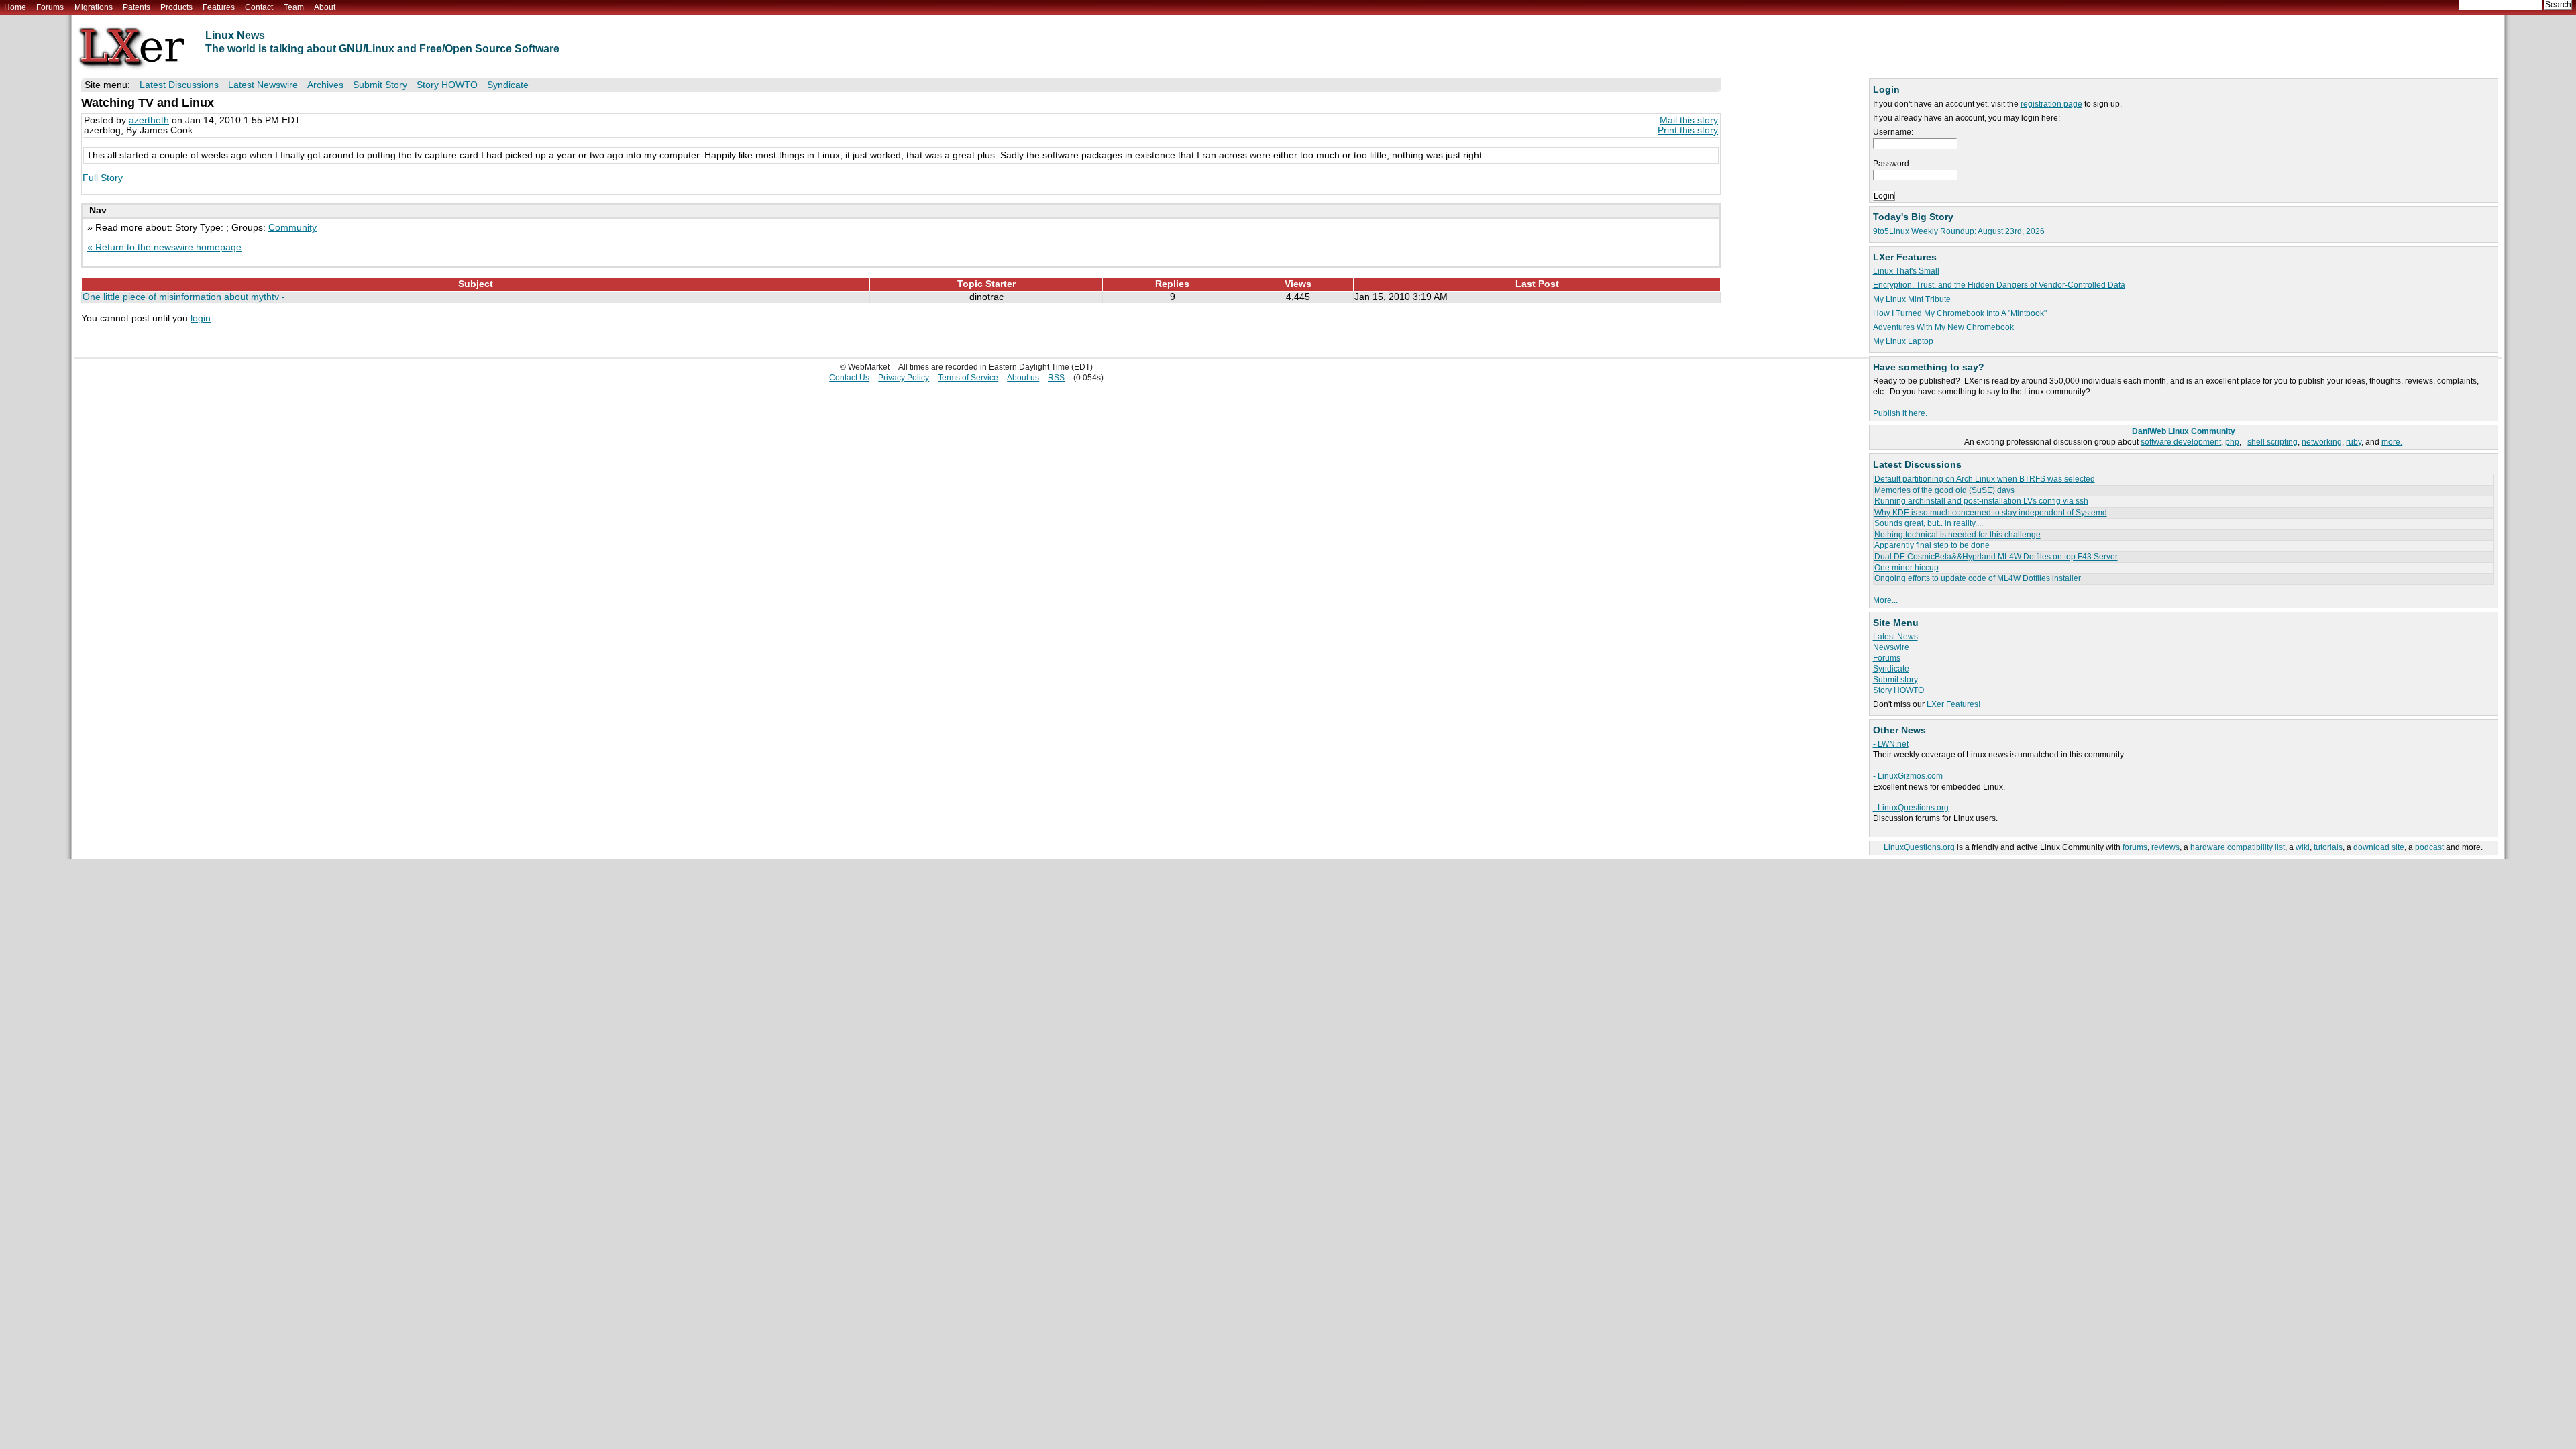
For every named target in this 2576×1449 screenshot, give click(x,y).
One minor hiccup (1907, 568)
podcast (2429, 847)
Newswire (1891, 647)
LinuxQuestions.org (1919, 847)
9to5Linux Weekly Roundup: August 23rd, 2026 (1959, 231)
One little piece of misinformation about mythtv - (184, 297)
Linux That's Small (1906, 271)
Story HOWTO (1898, 690)
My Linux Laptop (1903, 341)
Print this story (1688, 130)
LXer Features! (1953, 704)
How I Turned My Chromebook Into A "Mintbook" (1960, 313)
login (201, 318)
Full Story (103, 178)
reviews (2165, 847)
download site (2379, 847)
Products (176, 7)
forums (2135, 847)
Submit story (1895, 680)
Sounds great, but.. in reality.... (1929, 523)
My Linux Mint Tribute (1912, 299)
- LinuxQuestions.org (1911, 808)
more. (2392, 442)
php (2232, 442)
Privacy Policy (904, 378)
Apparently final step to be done (1932, 545)
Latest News (1895, 637)
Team (294, 7)
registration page (2051, 104)
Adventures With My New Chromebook (1943, 327)
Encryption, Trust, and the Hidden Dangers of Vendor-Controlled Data (1999, 285)
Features (219, 7)
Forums (50, 7)
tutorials (2328, 847)
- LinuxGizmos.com (1908, 776)
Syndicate (1891, 669)
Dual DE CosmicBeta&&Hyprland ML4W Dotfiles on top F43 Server (1996, 557)
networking (2322, 442)
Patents (137, 7)
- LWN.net (1891, 744)
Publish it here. (1900, 413)
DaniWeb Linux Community (2184, 431)
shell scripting (2272, 442)
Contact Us (849, 378)
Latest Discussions (179, 85)
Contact (259, 7)
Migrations (94, 7)
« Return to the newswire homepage (164, 247)
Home (15, 7)
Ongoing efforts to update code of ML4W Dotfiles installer (1978, 578)
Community (292, 228)
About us (1023, 378)
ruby (2354, 442)
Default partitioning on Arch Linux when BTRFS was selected (1985, 479)
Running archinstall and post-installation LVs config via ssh (1981, 501)
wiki (2303, 847)
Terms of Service (968, 378)
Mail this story (1689, 120)
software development (2181, 442)
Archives (325, 85)
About (325, 7)
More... (1885, 600)
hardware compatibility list (2238, 847)
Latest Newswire (263, 85)
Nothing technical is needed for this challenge (1957, 535)
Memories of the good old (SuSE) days (1944, 490)
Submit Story (380, 85)
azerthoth (149, 120)
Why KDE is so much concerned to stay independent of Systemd (1991, 513)
